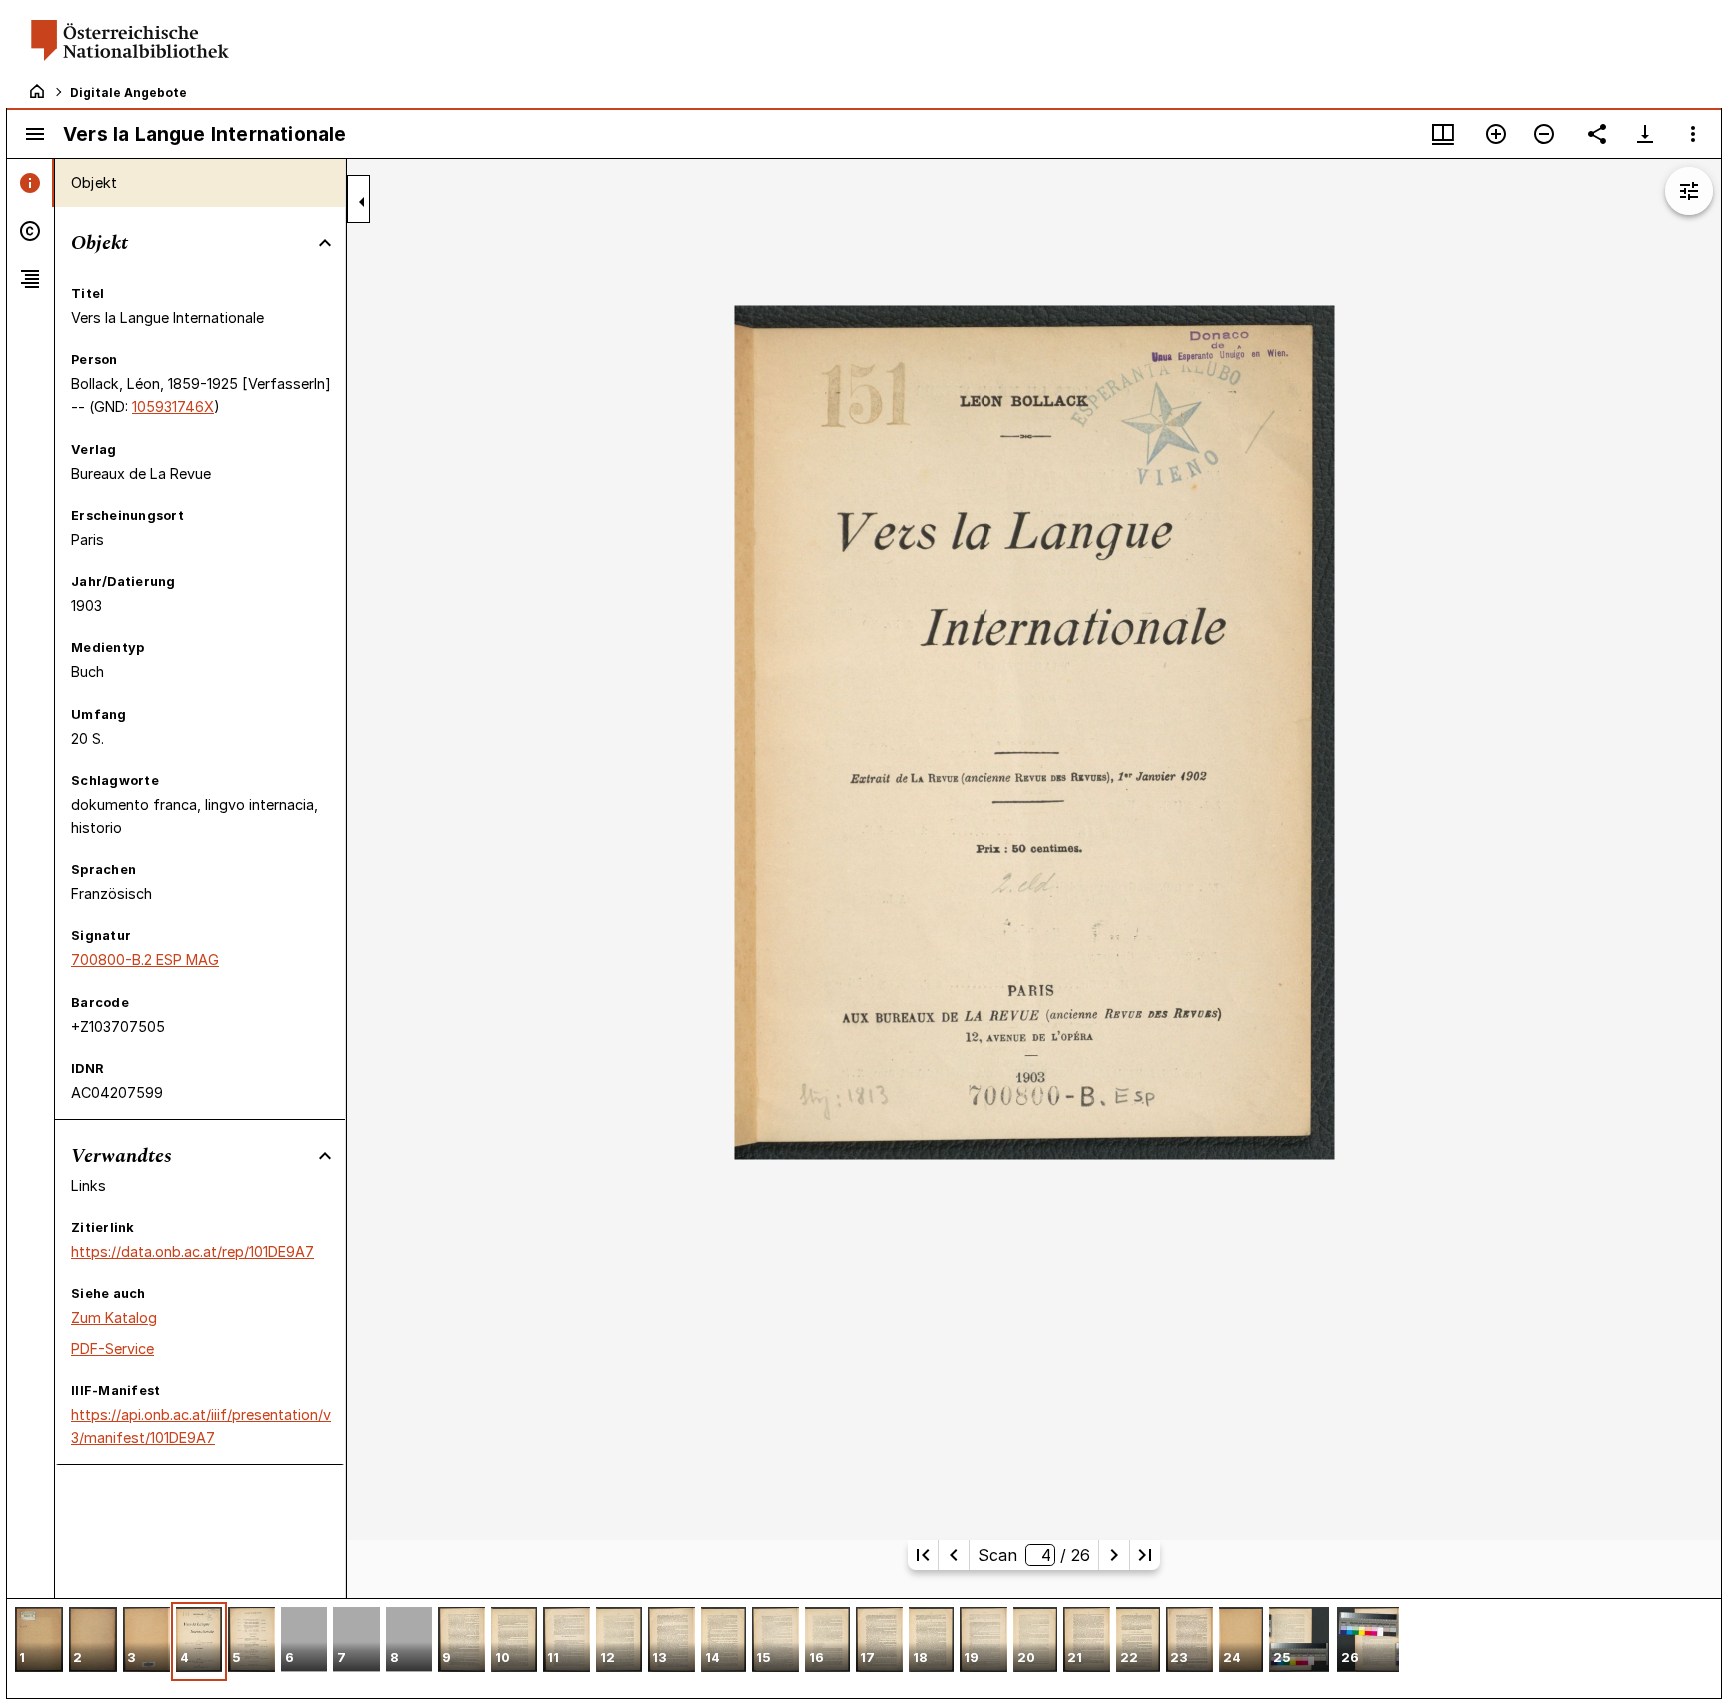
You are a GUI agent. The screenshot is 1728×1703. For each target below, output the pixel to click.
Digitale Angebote (128, 92)
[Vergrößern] (1496, 134)
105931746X (173, 406)
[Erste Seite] (923, 1555)
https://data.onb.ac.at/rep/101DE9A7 (192, 1251)
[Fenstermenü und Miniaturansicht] (1443, 134)
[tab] (30, 183)
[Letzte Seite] (1145, 1555)
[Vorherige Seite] (954, 1555)
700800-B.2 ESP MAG (145, 959)
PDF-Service (112, 1348)
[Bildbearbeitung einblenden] (1689, 191)
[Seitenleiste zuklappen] (362, 202)
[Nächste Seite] (1114, 1555)
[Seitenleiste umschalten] (35, 134)
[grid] (864, 1648)
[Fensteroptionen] (1693, 134)
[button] (39, 1641)
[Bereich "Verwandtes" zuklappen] (325, 1156)
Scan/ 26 (1034, 1555)
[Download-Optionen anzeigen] (1645, 134)
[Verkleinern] (1544, 134)
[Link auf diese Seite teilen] (1597, 134)
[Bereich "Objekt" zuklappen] (325, 243)
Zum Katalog (114, 1317)
